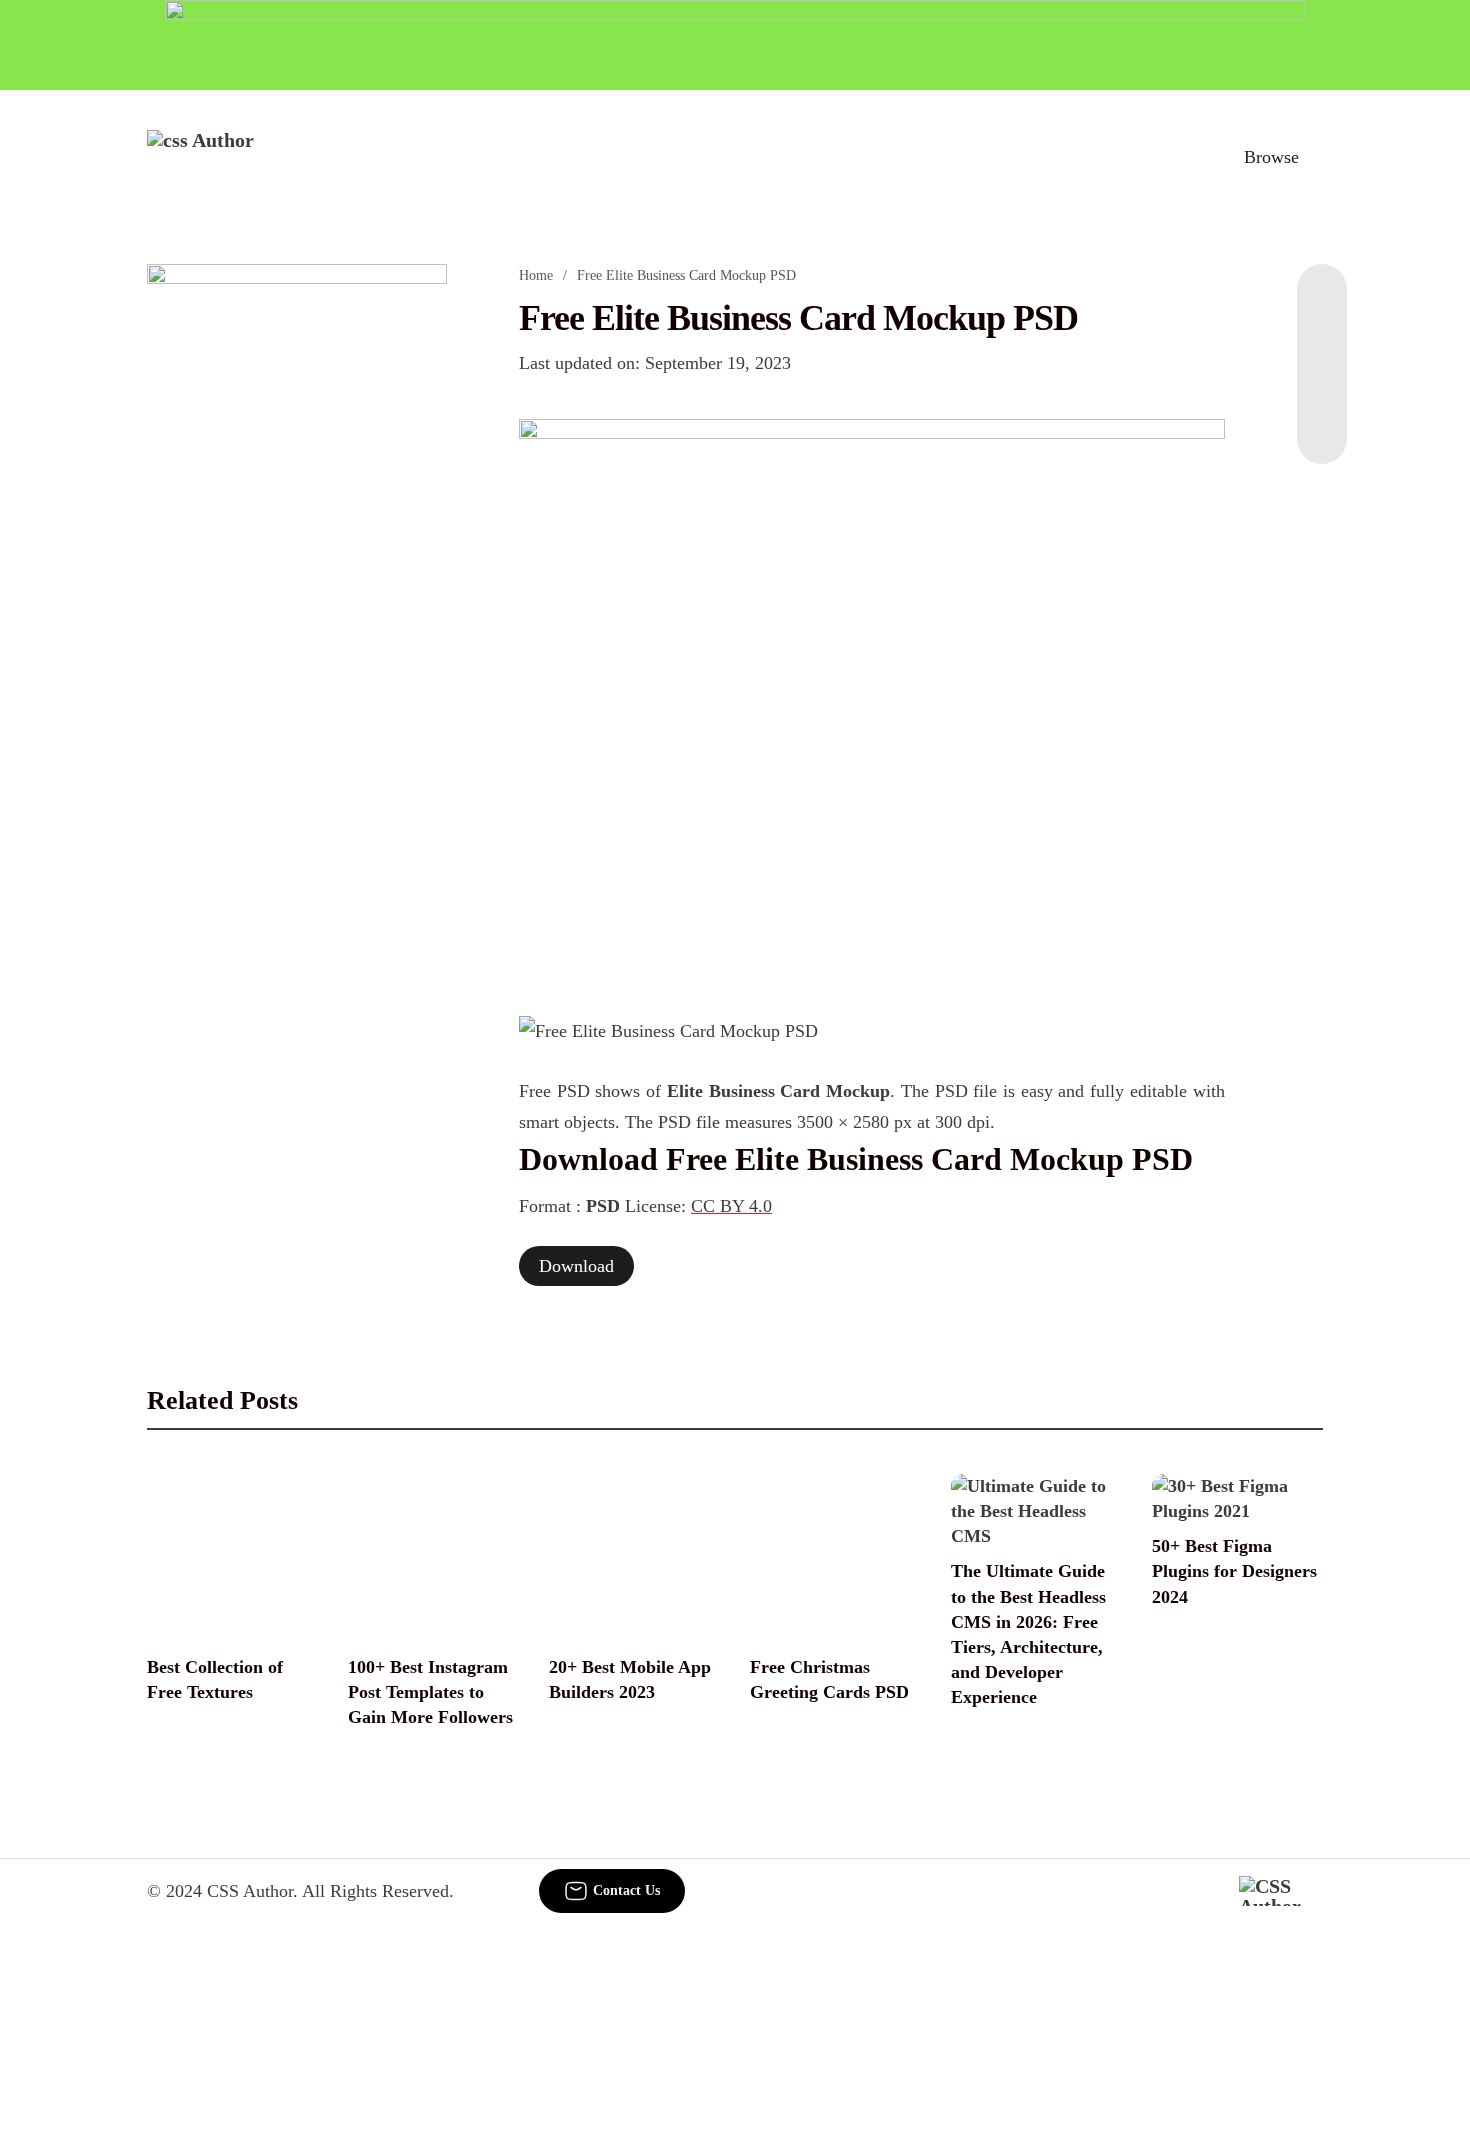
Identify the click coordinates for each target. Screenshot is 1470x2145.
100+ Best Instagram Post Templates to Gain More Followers (430, 1692)
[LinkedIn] (1322, 344)
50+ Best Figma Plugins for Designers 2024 (1234, 1571)
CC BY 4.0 (731, 1206)
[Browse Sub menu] (1316, 157)
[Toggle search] (1184, 157)
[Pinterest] (1322, 384)
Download (576, 1266)
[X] (1322, 424)
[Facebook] (1322, 304)
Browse (1271, 157)
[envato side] (297, 562)
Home (536, 275)
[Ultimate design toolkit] (872, 695)
